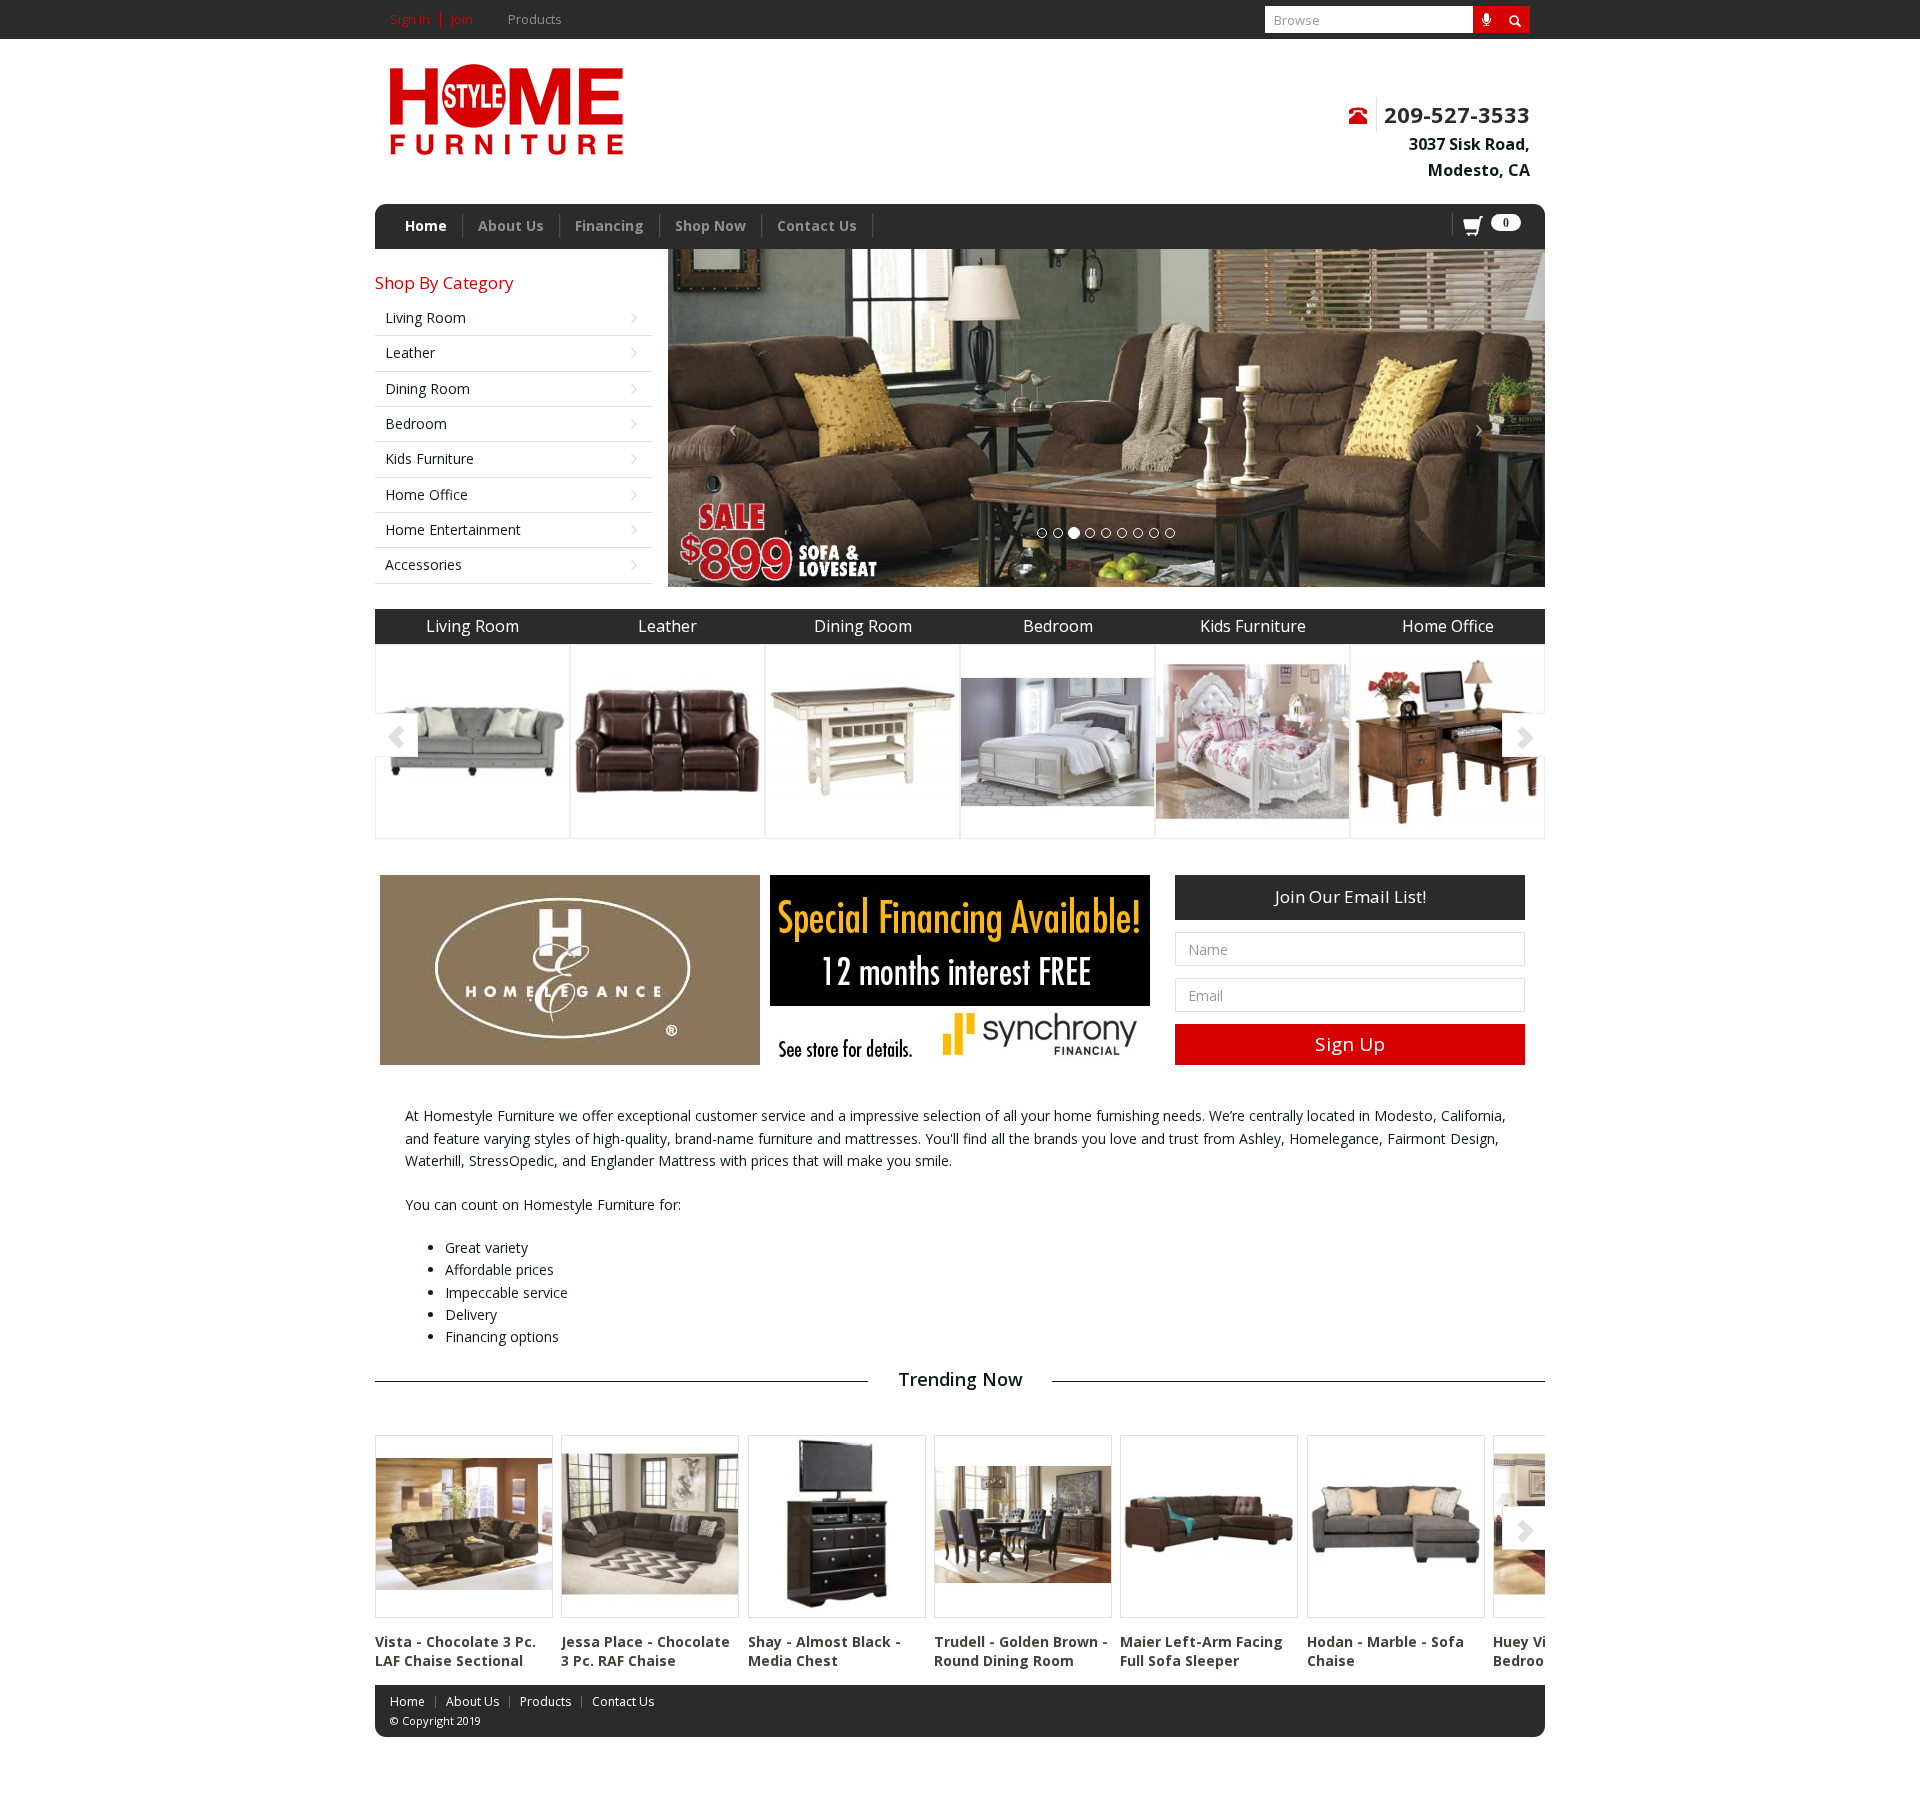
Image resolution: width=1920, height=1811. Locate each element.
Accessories (423, 564)
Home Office (426, 494)
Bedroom (416, 423)
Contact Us (817, 225)
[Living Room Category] (472, 740)
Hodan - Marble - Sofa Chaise (1385, 1651)
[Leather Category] (667, 740)
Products (535, 19)
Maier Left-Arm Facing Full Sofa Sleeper (1201, 1651)
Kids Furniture (429, 458)
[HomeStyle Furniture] (506, 102)
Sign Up (1350, 1044)
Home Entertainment (453, 529)
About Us (511, 225)
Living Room (425, 317)
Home (426, 225)
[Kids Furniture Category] (1252, 740)
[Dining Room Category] (862, 740)
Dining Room (427, 388)
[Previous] (396, 735)
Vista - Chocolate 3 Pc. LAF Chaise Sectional (455, 1651)
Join (462, 19)
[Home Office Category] (1447, 740)
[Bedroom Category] (1057, 740)
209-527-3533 (1457, 114)
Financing (609, 225)
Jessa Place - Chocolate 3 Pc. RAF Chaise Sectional (645, 1661)
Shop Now (710, 225)
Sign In (410, 19)
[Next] (1523, 735)
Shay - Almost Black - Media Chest (824, 1651)
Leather (410, 352)
